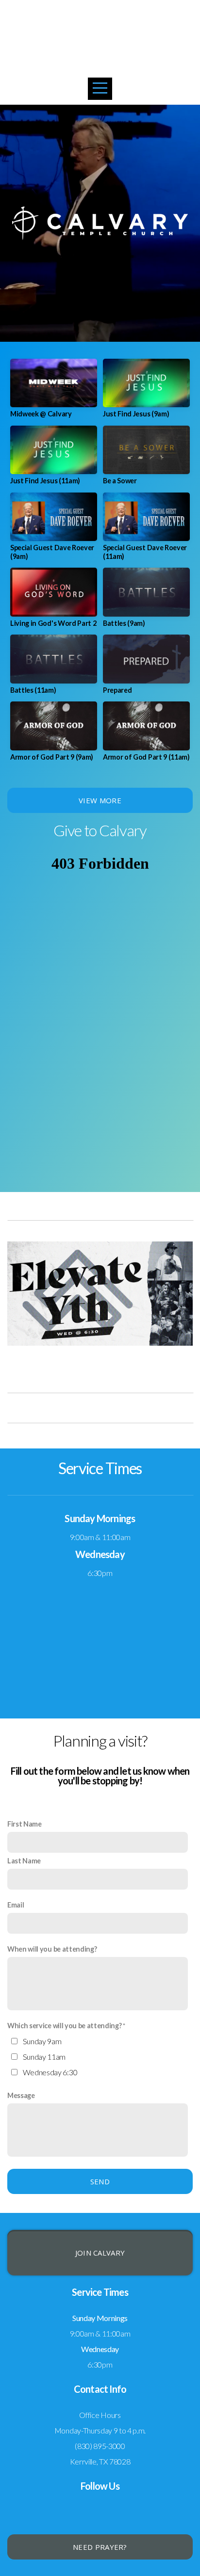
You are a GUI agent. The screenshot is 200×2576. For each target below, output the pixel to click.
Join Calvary (100, 2253)
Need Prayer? (100, 2547)
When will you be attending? (52, 1949)
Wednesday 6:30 (50, 2072)
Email (16, 1905)
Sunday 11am (44, 2057)
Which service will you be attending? (64, 2026)
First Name (25, 1824)
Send (100, 2181)
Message (21, 2095)
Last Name (24, 1861)
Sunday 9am (42, 2041)
